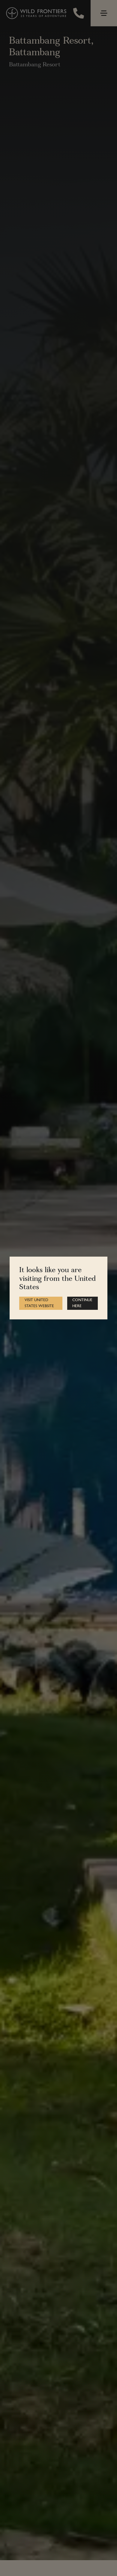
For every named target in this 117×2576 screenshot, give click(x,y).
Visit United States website (39, 1303)
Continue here (82, 1303)
